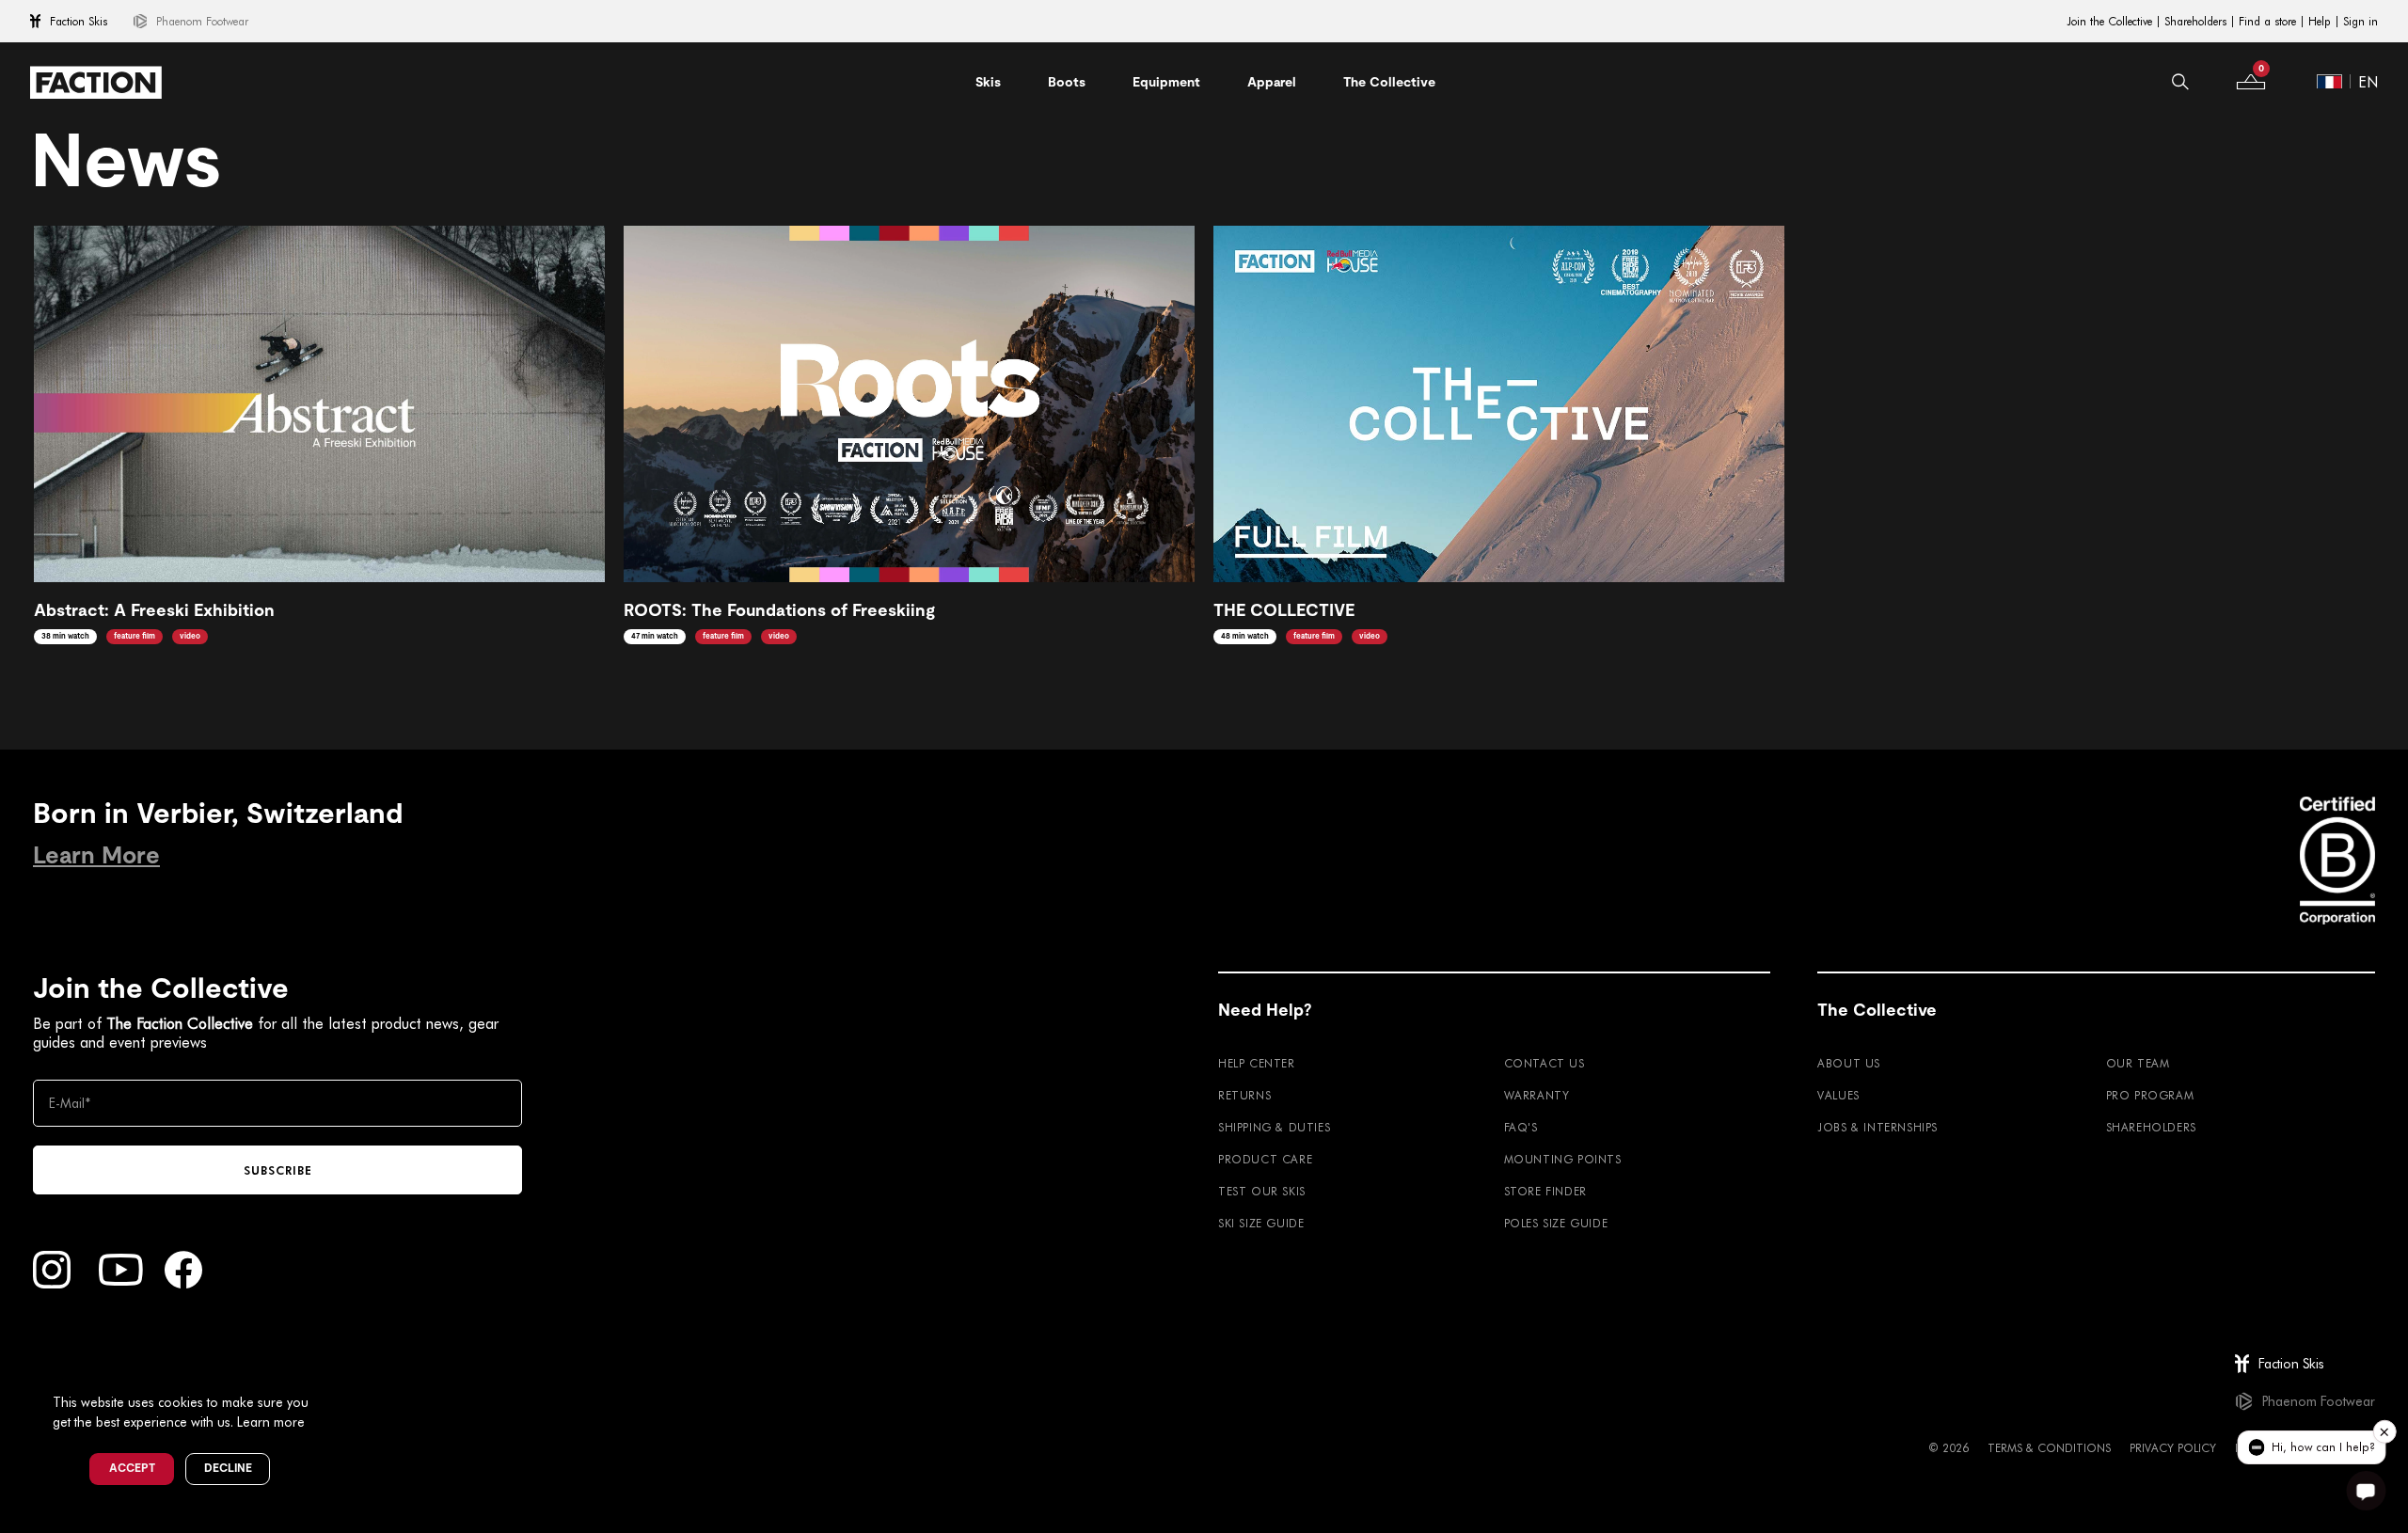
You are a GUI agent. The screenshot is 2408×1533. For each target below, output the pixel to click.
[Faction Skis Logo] (96, 82)
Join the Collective (2109, 22)
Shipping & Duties (1274, 1127)
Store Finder (1545, 1191)
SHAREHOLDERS (2151, 1127)
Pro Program (2150, 1095)
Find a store (2267, 22)
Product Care (1265, 1159)
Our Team (2138, 1063)
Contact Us (1545, 1063)
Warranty (1537, 1095)
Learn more (271, 1422)
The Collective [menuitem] (1389, 82)
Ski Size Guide (1261, 1223)
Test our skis (1262, 1191)
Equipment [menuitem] (1166, 82)
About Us (1849, 1063)
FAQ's (1521, 1127)
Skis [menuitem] (988, 82)
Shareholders (2195, 22)
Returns (1244, 1095)
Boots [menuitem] (1067, 82)
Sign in (2360, 22)
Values (1838, 1095)
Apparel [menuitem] (1272, 82)
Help (2320, 22)
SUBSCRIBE (278, 1170)
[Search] (2180, 82)
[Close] (330, 1371)
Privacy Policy (2173, 1447)
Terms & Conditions (2049, 1447)
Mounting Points (1563, 1159)
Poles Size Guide (1556, 1223)
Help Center (1257, 1063)
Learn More (96, 855)
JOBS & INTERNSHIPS (1877, 1127)
